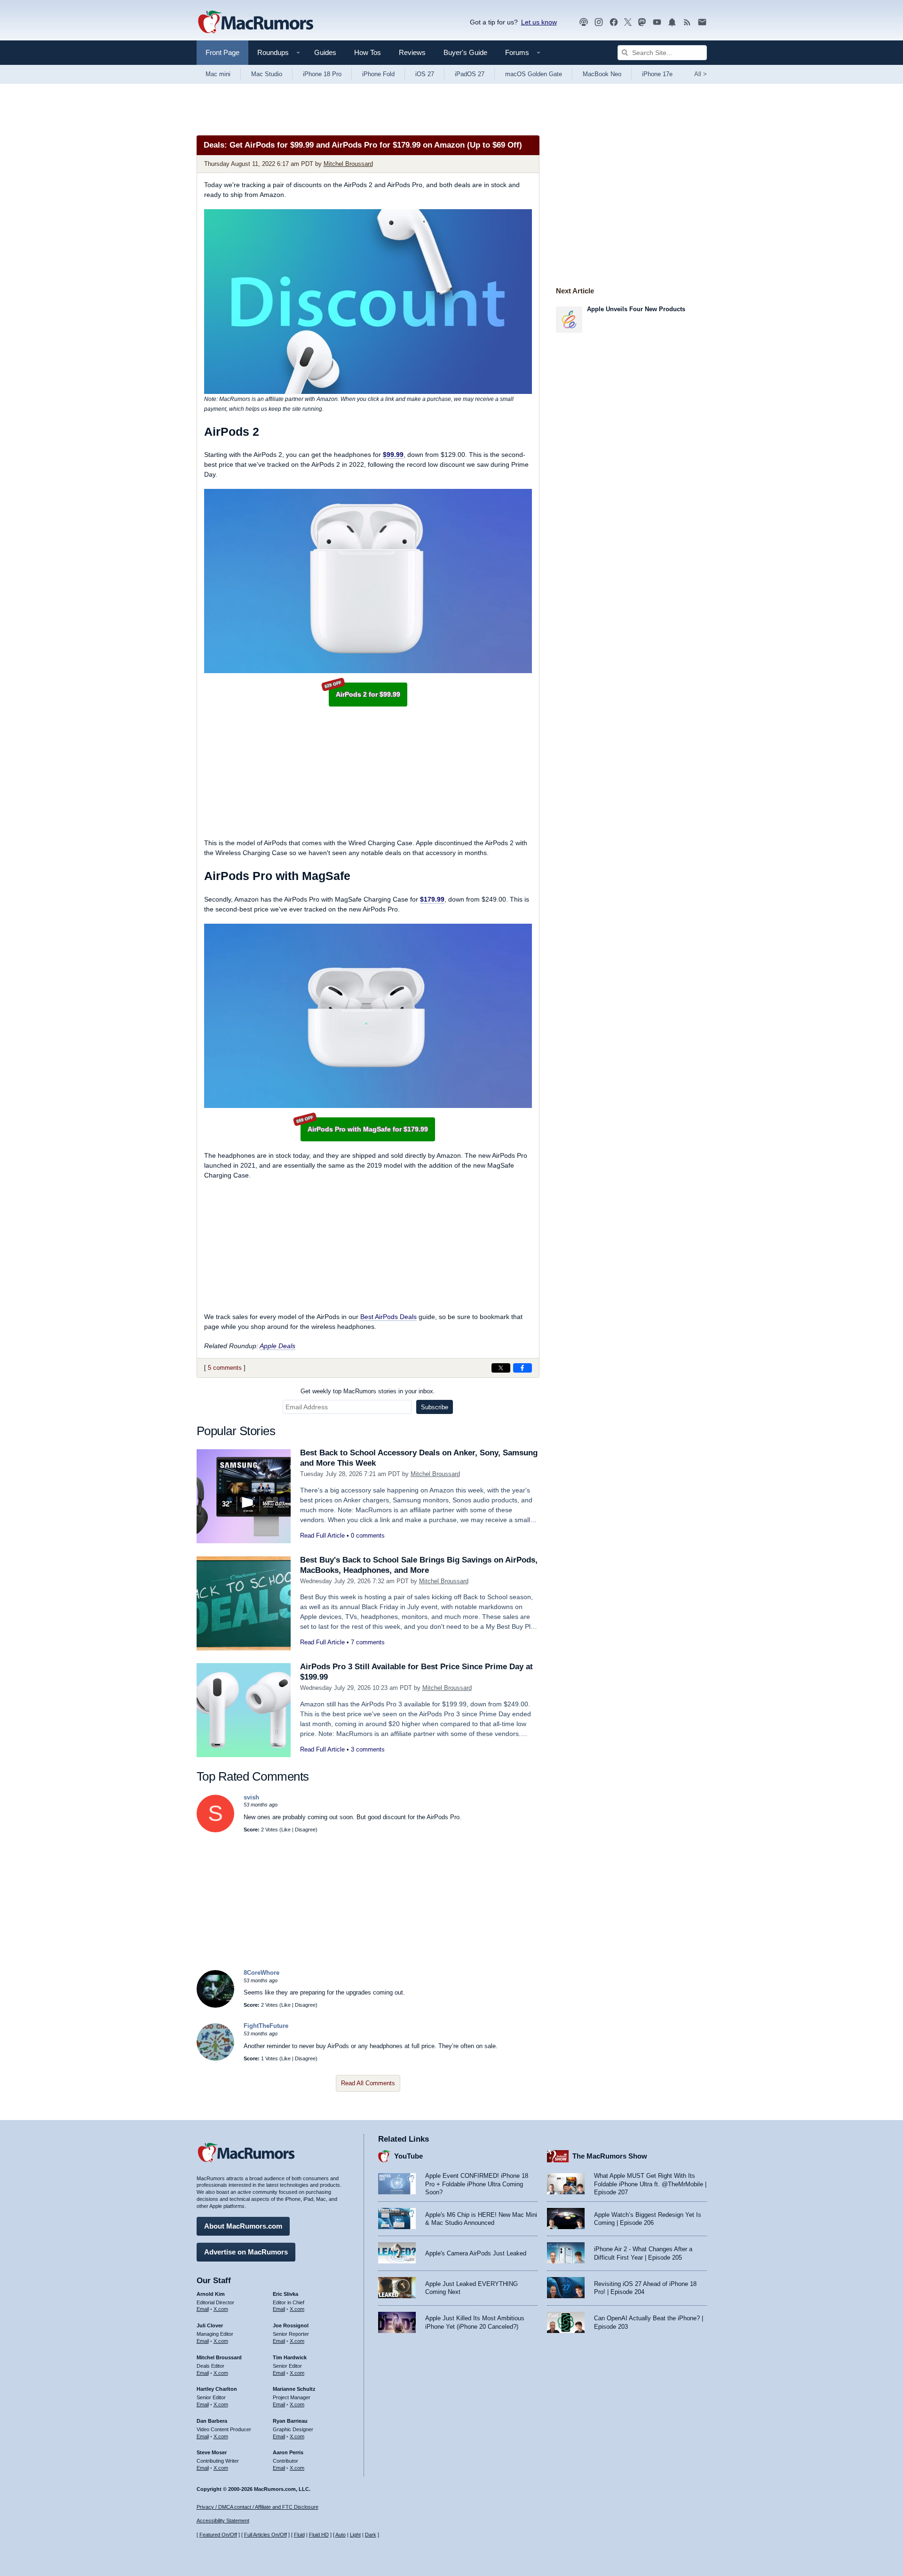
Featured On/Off (218, 2535)
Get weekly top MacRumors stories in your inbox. (368, 1391)
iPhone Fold (378, 74)
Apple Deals (277, 1346)
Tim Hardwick (290, 2357)
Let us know (539, 22)
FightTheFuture (266, 2026)
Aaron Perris (288, 2452)
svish (251, 1797)
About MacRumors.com (243, 2226)
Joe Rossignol (291, 2325)
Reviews (412, 52)
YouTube (408, 2156)
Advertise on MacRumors (246, 2252)
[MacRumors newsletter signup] (702, 22)
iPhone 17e (657, 74)
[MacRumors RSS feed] (687, 22)
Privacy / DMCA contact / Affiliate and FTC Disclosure (257, 2507)
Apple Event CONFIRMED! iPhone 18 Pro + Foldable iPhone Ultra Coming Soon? (477, 2184)
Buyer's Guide (465, 52)
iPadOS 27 (470, 74)
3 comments (368, 1749)
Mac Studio (267, 74)
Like (286, 1830)
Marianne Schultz (294, 2389)
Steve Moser (212, 2452)
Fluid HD (319, 2535)
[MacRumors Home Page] (255, 23)
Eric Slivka (285, 2294)
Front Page (222, 52)
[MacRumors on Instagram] (599, 22)
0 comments (368, 1535)
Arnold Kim (211, 2294)
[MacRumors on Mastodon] (642, 22)
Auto (341, 2535)
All (701, 74)
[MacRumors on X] (628, 22)
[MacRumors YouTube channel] (657, 22)
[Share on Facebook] (523, 1368)
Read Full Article (322, 1535)
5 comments (225, 1368)
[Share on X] (501, 1368)
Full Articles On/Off (265, 2535)
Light (355, 2535)
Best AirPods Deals (388, 1317)
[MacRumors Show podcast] (584, 22)
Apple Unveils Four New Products (636, 309)
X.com (221, 2309)
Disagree (305, 1830)
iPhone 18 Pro (322, 74)
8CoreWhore (261, 1973)
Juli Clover (210, 2325)
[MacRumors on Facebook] (614, 22)
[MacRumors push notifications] (672, 22)
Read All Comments (368, 2083)
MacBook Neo (602, 74)
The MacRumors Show (610, 2156)
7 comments (368, 1642)
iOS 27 (425, 74)
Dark (371, 2535)
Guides (325, 52)
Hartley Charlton (217, 2389)
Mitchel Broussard (348, 164)
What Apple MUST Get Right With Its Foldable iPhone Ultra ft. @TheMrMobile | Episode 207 (650, 2184)
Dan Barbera (212, 2421)
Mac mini (218, 74)
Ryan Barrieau (290, 2421)
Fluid (299, 2535)
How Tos (368, 52)
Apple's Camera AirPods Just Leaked (476, 2253)
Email (203, 2309)
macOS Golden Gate (534, 74)
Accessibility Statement (223, 2521)
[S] (215, 1830)
